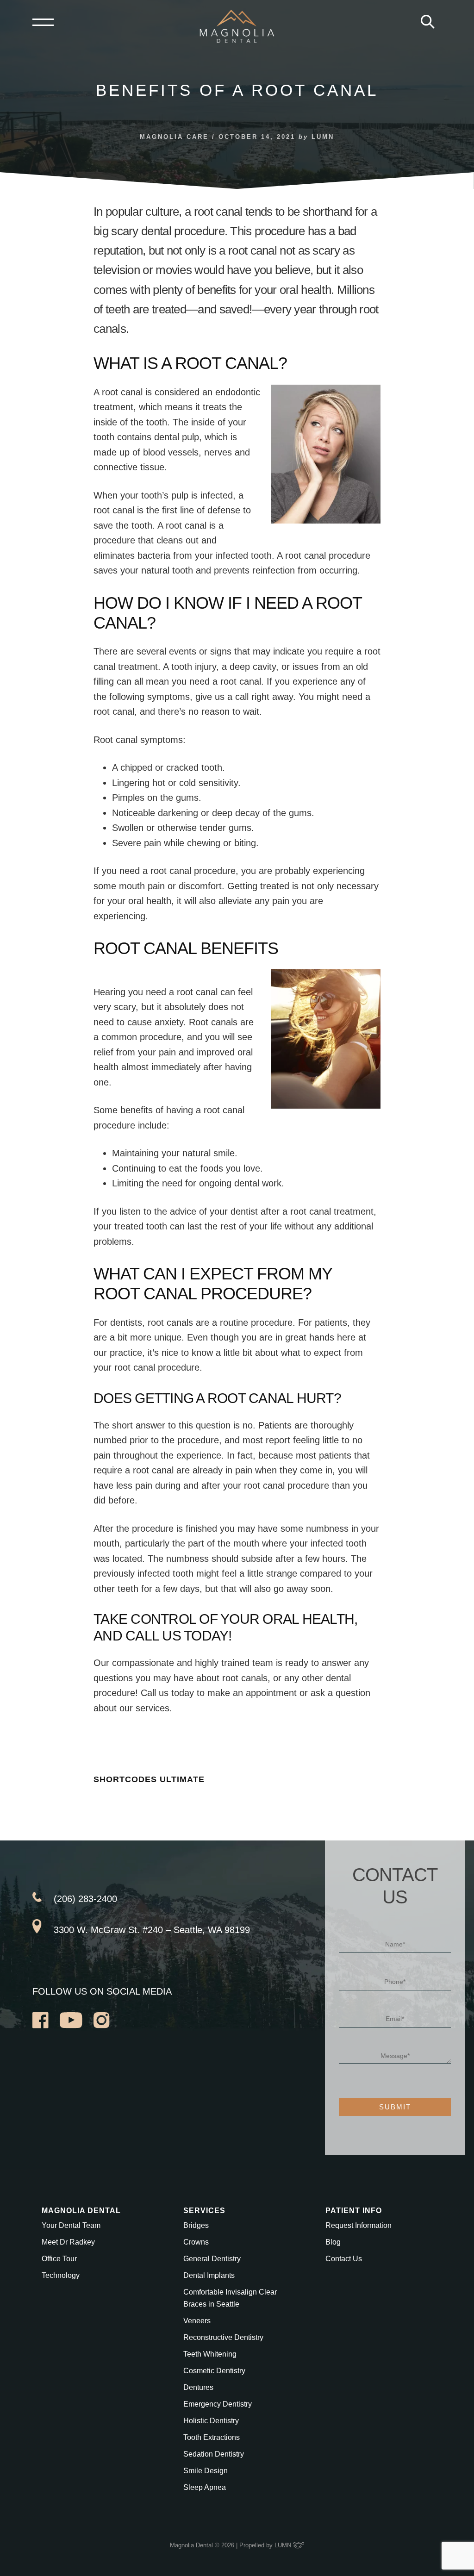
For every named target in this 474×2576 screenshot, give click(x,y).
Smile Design (206, 2471)
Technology (61, 2275)
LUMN (284, 2545)
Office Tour (59, 2259)
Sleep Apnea (205, 2487)
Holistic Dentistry (211, 2421)
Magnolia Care (174, 137)
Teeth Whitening (210, 2354)
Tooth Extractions (212, 2437)
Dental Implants (209, 2275)
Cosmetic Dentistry (214, 2371)
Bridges (196, 2225)
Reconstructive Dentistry (223, 2337)
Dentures (198, 2387)
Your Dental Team (71, 2225)
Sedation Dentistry (214, 2454)
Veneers (197, 2321)
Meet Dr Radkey (68, 2242)
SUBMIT (395, 2107)
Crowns (196, 2242)
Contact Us (344, 2259)
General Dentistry (212, 2259)
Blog (333, 2242)
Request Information (359, 2225)
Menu (43, 22)
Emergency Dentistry (218, 2404)
